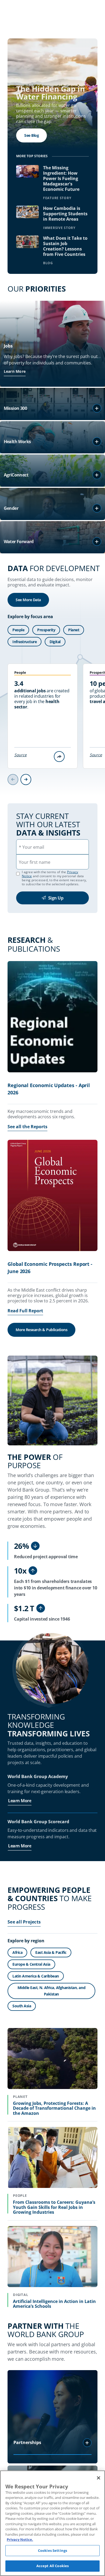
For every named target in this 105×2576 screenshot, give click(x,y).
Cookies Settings (52, 2550)
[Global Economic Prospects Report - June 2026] (52, 1196)
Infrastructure (24, 642)
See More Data (28, 600)
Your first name (35, 862)
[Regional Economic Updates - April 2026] (52, 1018)
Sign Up (56, 898)
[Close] (99, 2478)
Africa (17, 1952)
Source (20, 755)
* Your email (31, 847)
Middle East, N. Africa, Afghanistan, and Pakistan (51, 1991)
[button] (97, 408)
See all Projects (24, 1922)
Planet (74, 630)
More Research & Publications (41, 1330)
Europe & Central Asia (31, 1964)
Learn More (15, 371)
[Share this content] (59, 757)
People (18, 630)
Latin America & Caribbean (36, 1976)
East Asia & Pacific (51, 1952)
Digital (55, 642)
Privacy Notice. (20, 2539)
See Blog (31, 135)
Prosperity (46, 630)
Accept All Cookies (52, 2566)
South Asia (22, 2006)
